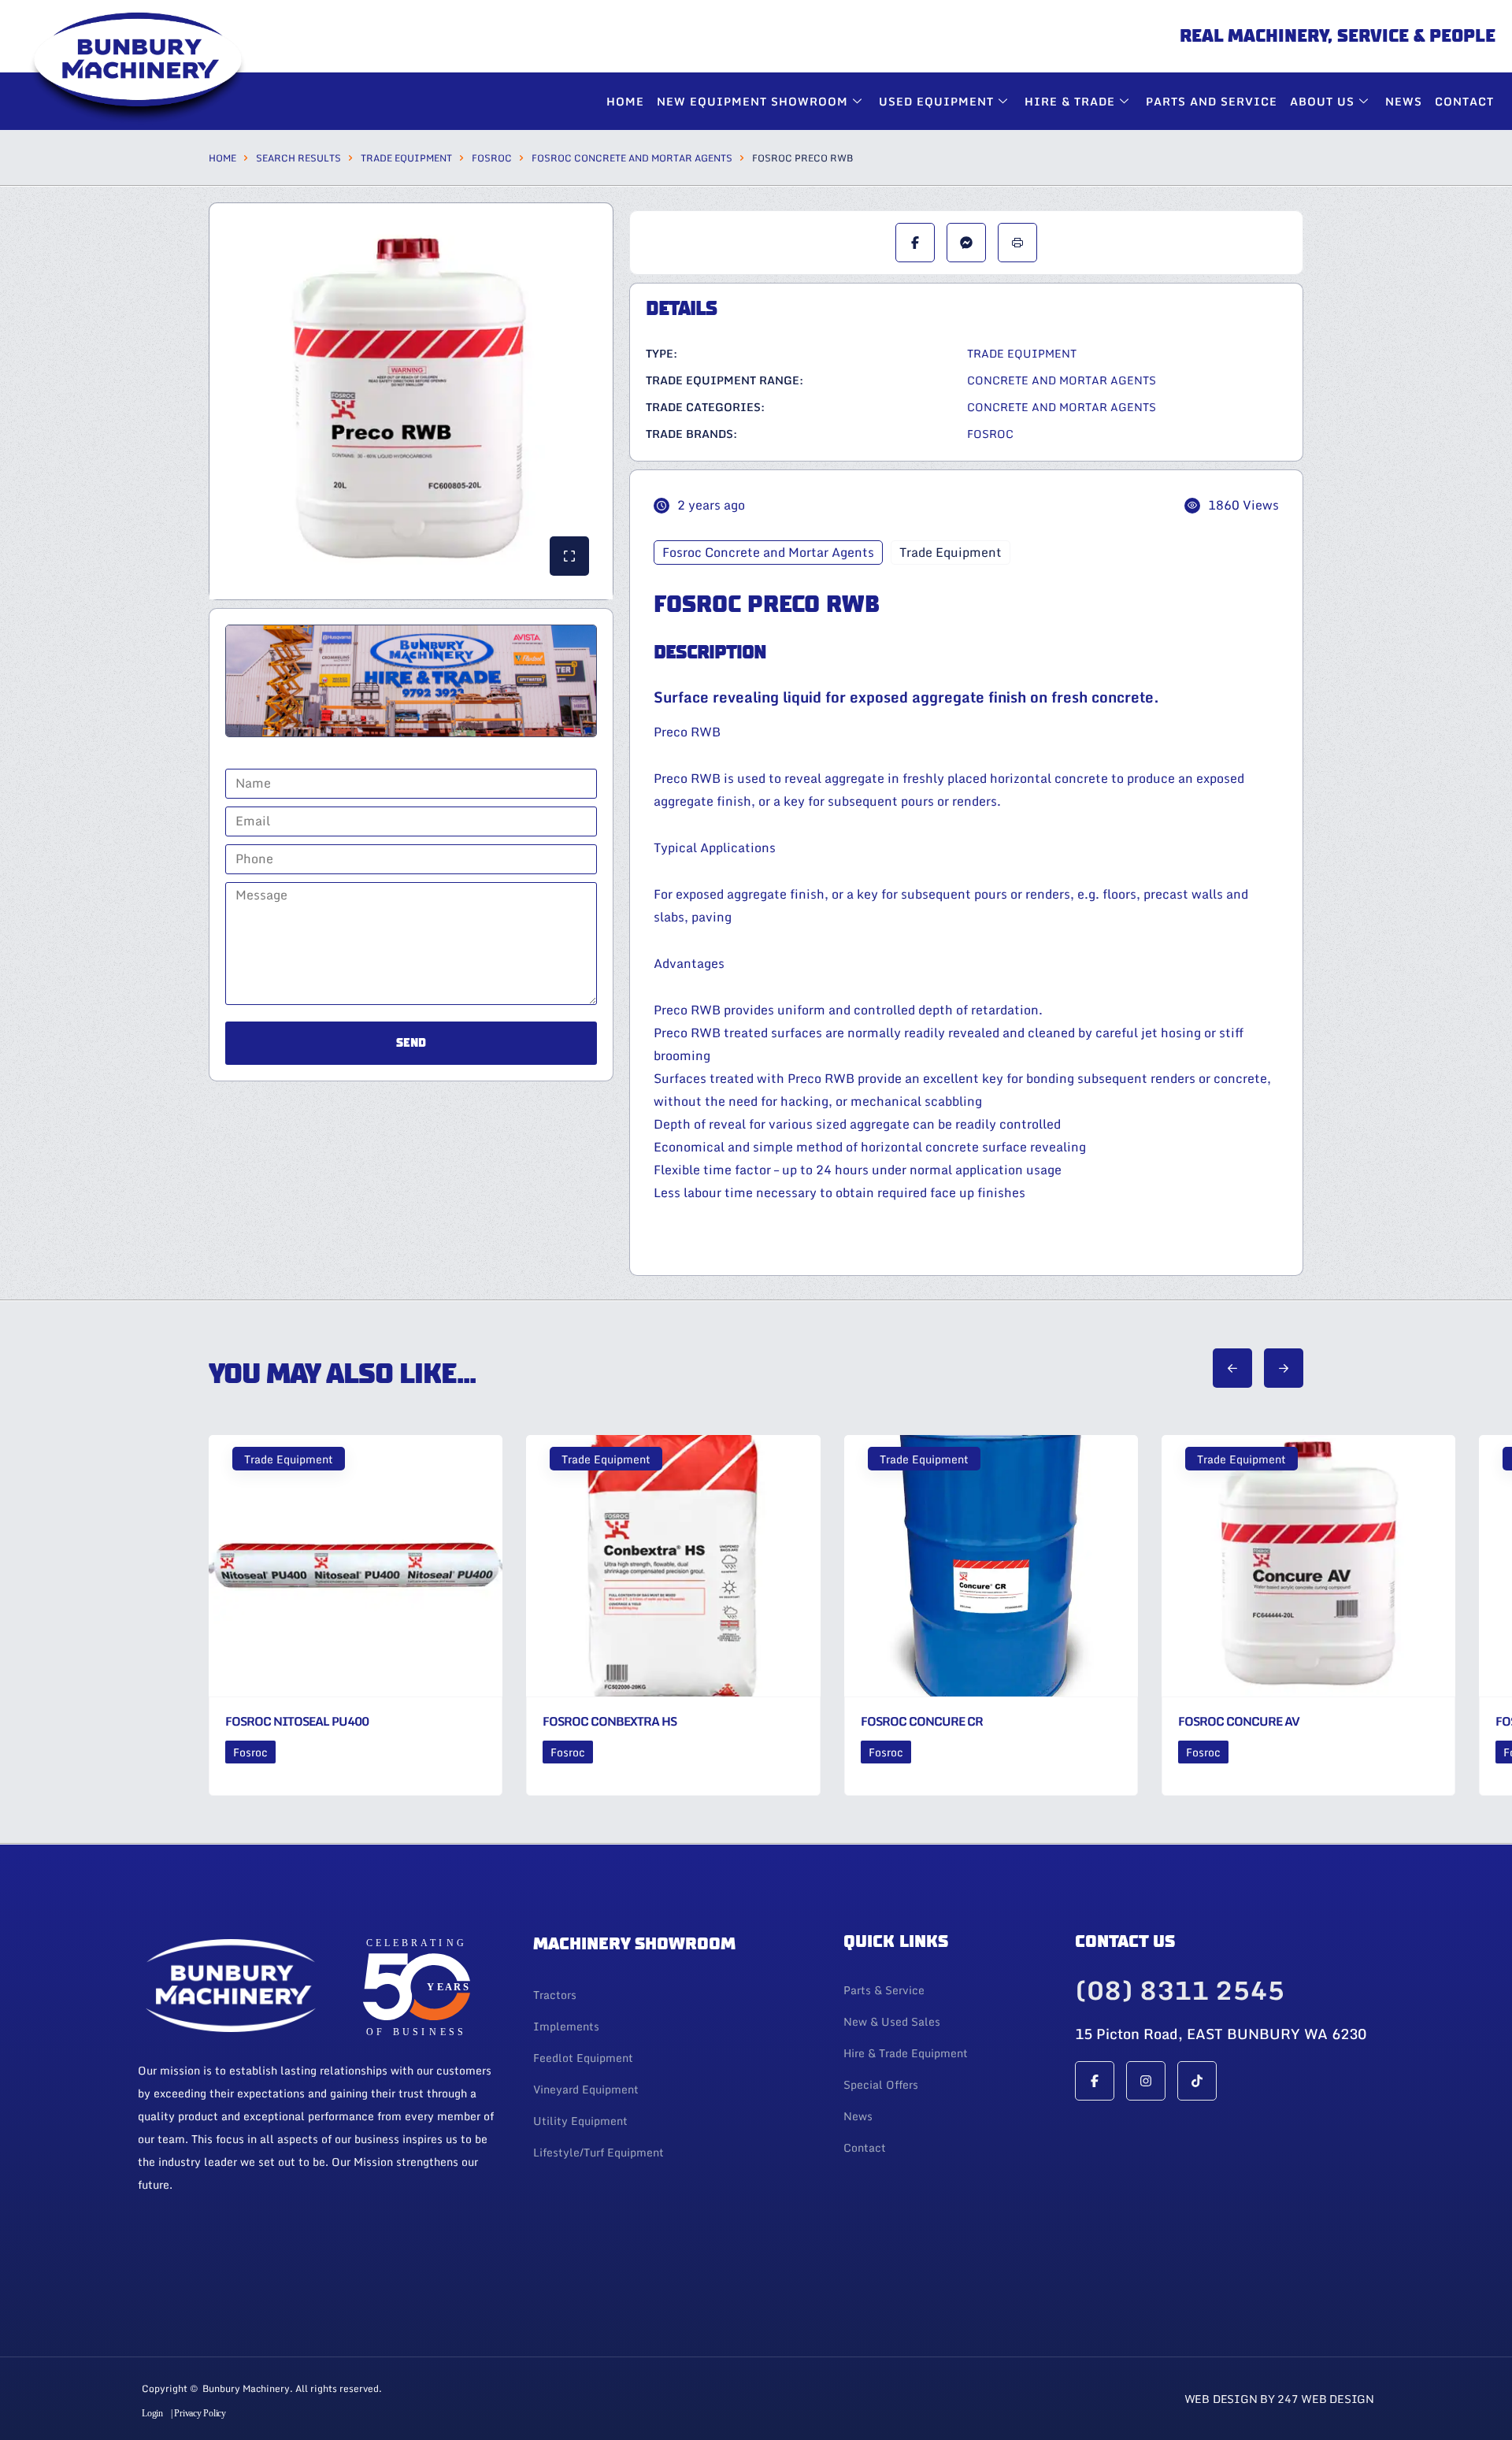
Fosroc (492, 158)
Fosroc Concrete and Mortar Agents (632, 158)
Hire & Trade (1070, 101)
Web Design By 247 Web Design (1279, 2399)
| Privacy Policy (198, 2413)
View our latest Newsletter (339, 2244)
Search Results (298, 158)
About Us (1322, 101)
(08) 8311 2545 (1180, 1990)
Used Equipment (936, 101)
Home (625, 101)
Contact (1464, 101)
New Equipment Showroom (752, 101)
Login (152, 2413)
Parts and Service (1212, 101)
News (1404, 101)
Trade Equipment (406, 158)
